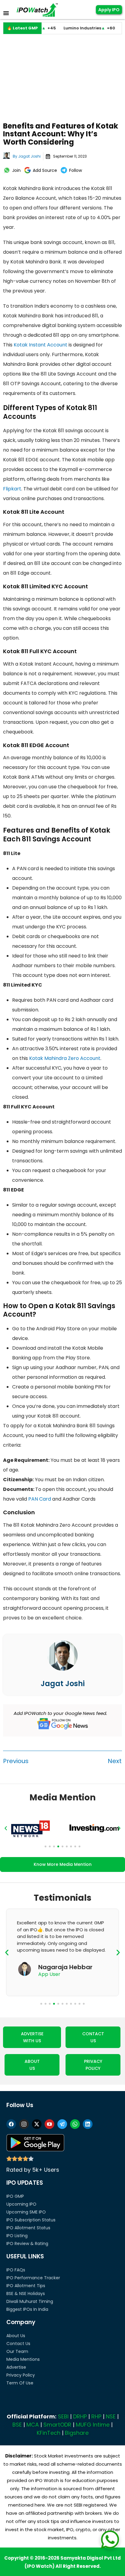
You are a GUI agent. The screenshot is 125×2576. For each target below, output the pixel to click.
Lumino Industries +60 (71, 28)
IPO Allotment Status (28, 2228)
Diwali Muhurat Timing (30, 2301)
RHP (96, 2416)
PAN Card (40, 1499)
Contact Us (18, 2344)
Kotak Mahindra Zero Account (65, 1058)
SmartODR (57, 2425)
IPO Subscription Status (31, 2220)
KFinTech (49, 2433)
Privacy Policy (21, 2375)
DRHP (80, 2416)
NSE (111, 2416)
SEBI (63, 2416)
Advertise (16, 2367)
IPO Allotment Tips (26, 2286)
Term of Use (20, 2383)
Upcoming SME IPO (26, 2212)
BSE (17, 2425)
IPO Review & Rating (27, 2244)
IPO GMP (15, 2196)
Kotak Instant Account (41, 345)
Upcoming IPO (21, 2204)
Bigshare (77, 2433)
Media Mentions (23, 2359)
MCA (33, 2425)
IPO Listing (17, 2236)
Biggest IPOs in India (27, 2309)
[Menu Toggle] (6, 13)
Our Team (17, 2351)
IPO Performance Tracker (33, 2278)
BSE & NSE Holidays (26, 2294)
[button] (6, 1828)
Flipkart (12, 489)
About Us (16, 2336)
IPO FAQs (16, 2270)
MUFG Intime (93, 2425)
